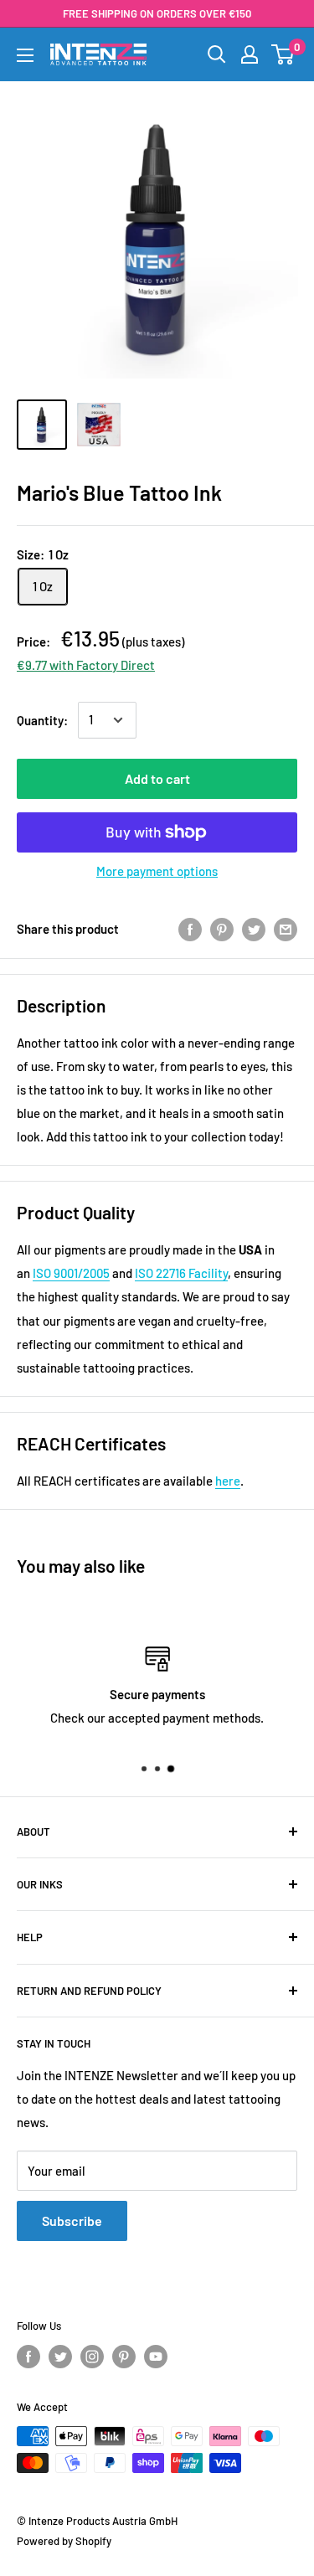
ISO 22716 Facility (181, 1273)
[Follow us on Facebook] (28, 2357)
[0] (283, 54)
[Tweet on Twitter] (254, 929)
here (228, 1481)
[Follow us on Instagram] (92, 2357)
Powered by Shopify (64, 2541)
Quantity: (42, 720)
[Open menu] (25, 55)
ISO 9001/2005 (71, 1273)
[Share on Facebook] (190, 929)
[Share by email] (286, 929)
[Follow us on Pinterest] (124, 2357)
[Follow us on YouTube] (156, 2357)
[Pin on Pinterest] (222, 929)
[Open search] (217, 54)
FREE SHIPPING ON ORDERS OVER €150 (157, 13)
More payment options (157, 871)
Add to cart (157, 778)
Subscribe (72, 2221)
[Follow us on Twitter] (60, 2357)
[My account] (250, 54)
